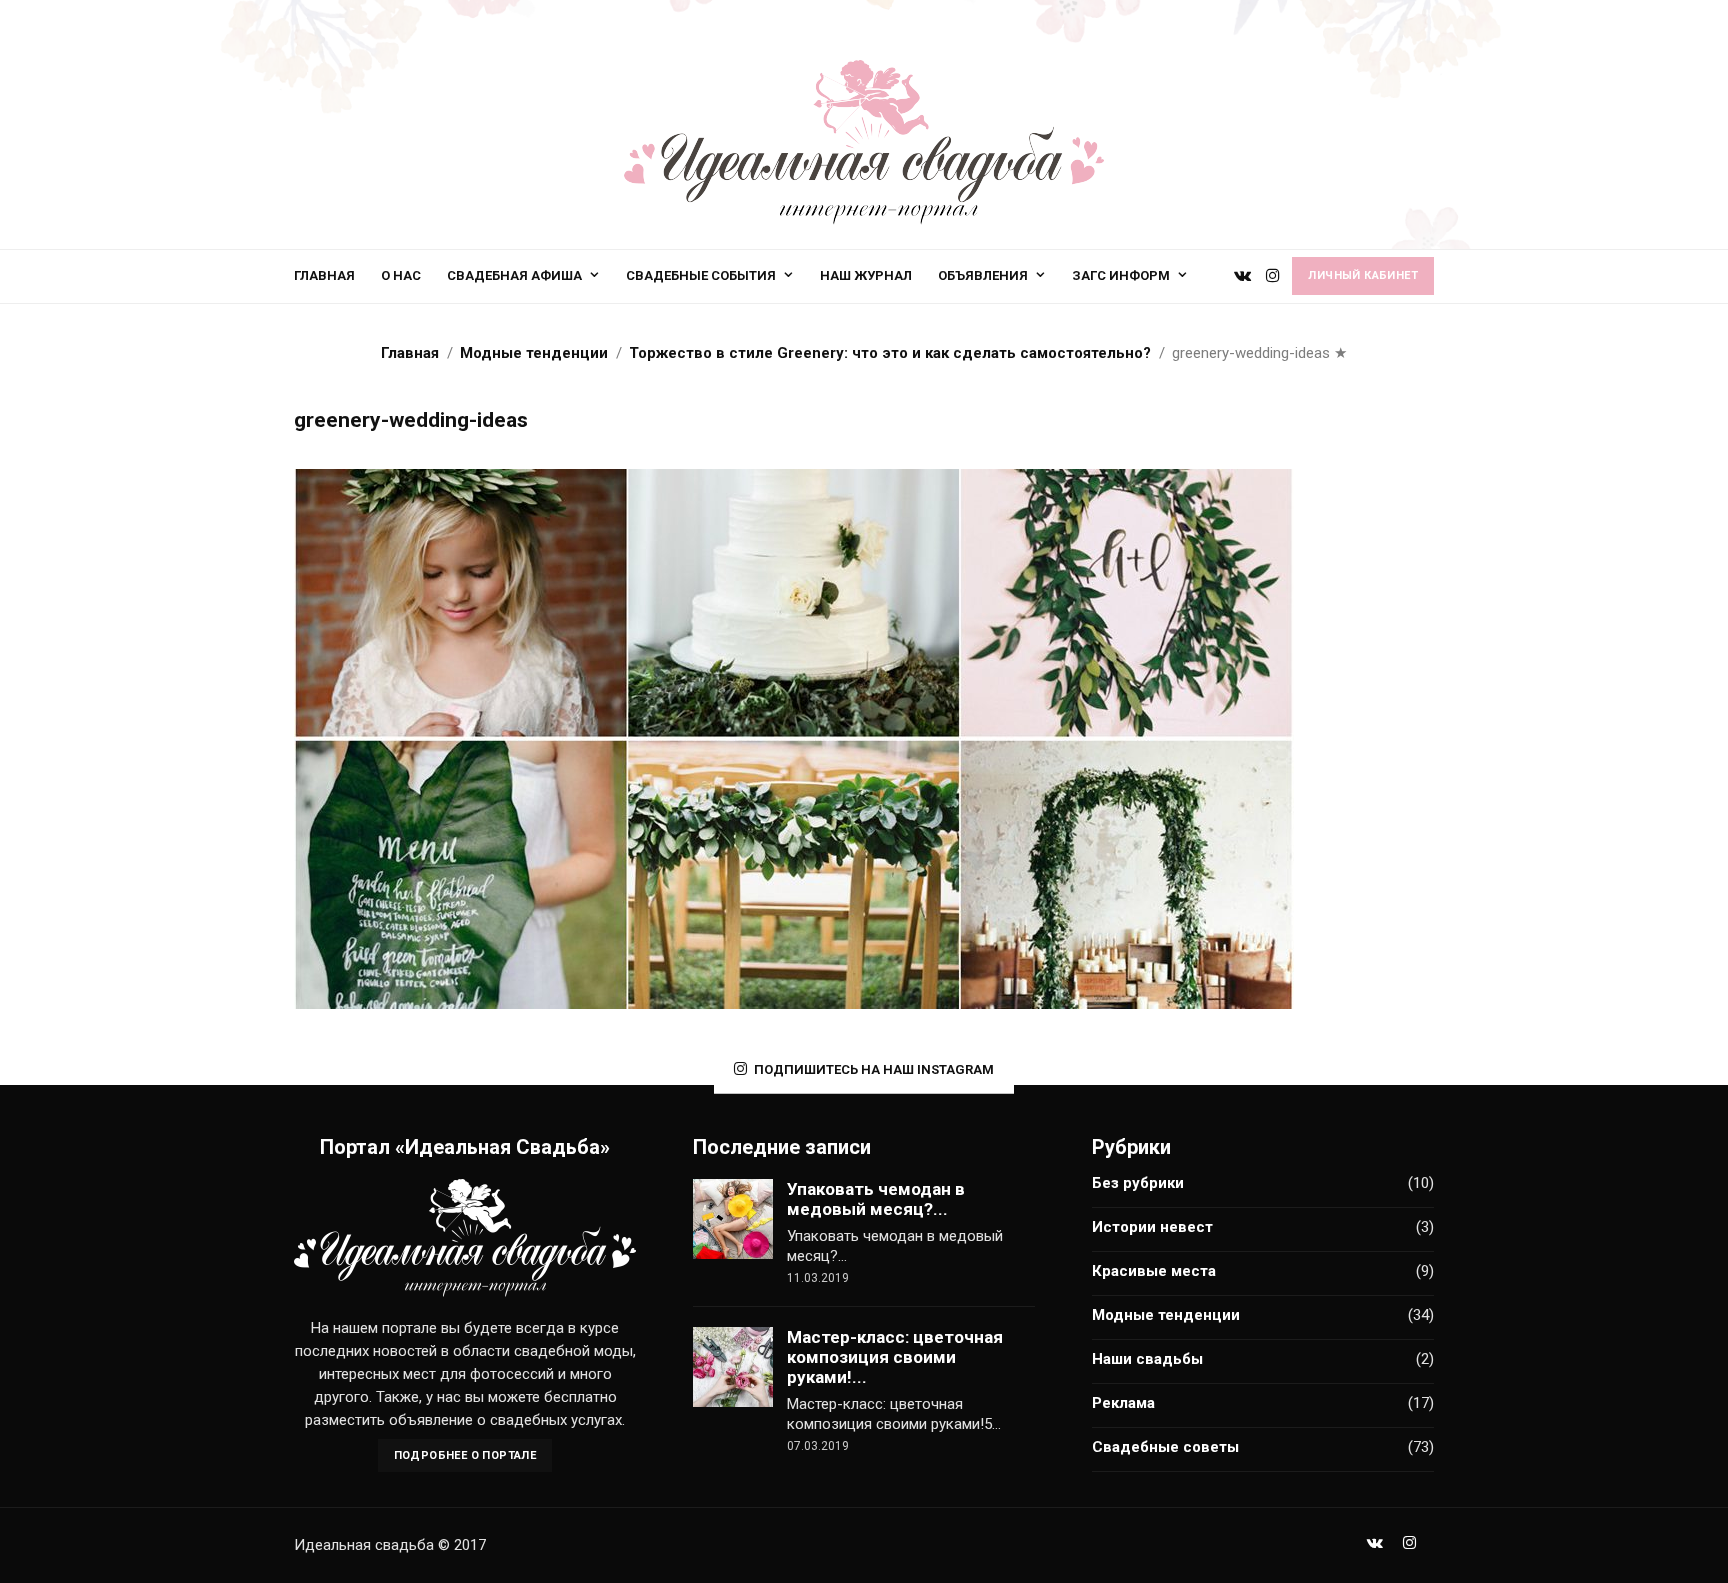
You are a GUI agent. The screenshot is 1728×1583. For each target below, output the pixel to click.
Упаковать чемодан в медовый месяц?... (876, 1199)
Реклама (1123, 1403)
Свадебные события (701, 275)
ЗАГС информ (1121, 275)
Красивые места (1154, 1271)
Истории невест (1152, 1227)
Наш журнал (866, 275)
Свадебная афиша (514, 275)
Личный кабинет (1363, 275)
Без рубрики (1138, 1183)
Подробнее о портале (465, 1455)
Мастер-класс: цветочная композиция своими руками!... (895, 1357)
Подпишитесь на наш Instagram (874, 1069)
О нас (401, 275)
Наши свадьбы (1147, 1359)
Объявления (983, 275)
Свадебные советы (1165, 1447)
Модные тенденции (1166, 1315)
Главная (324, 275)
